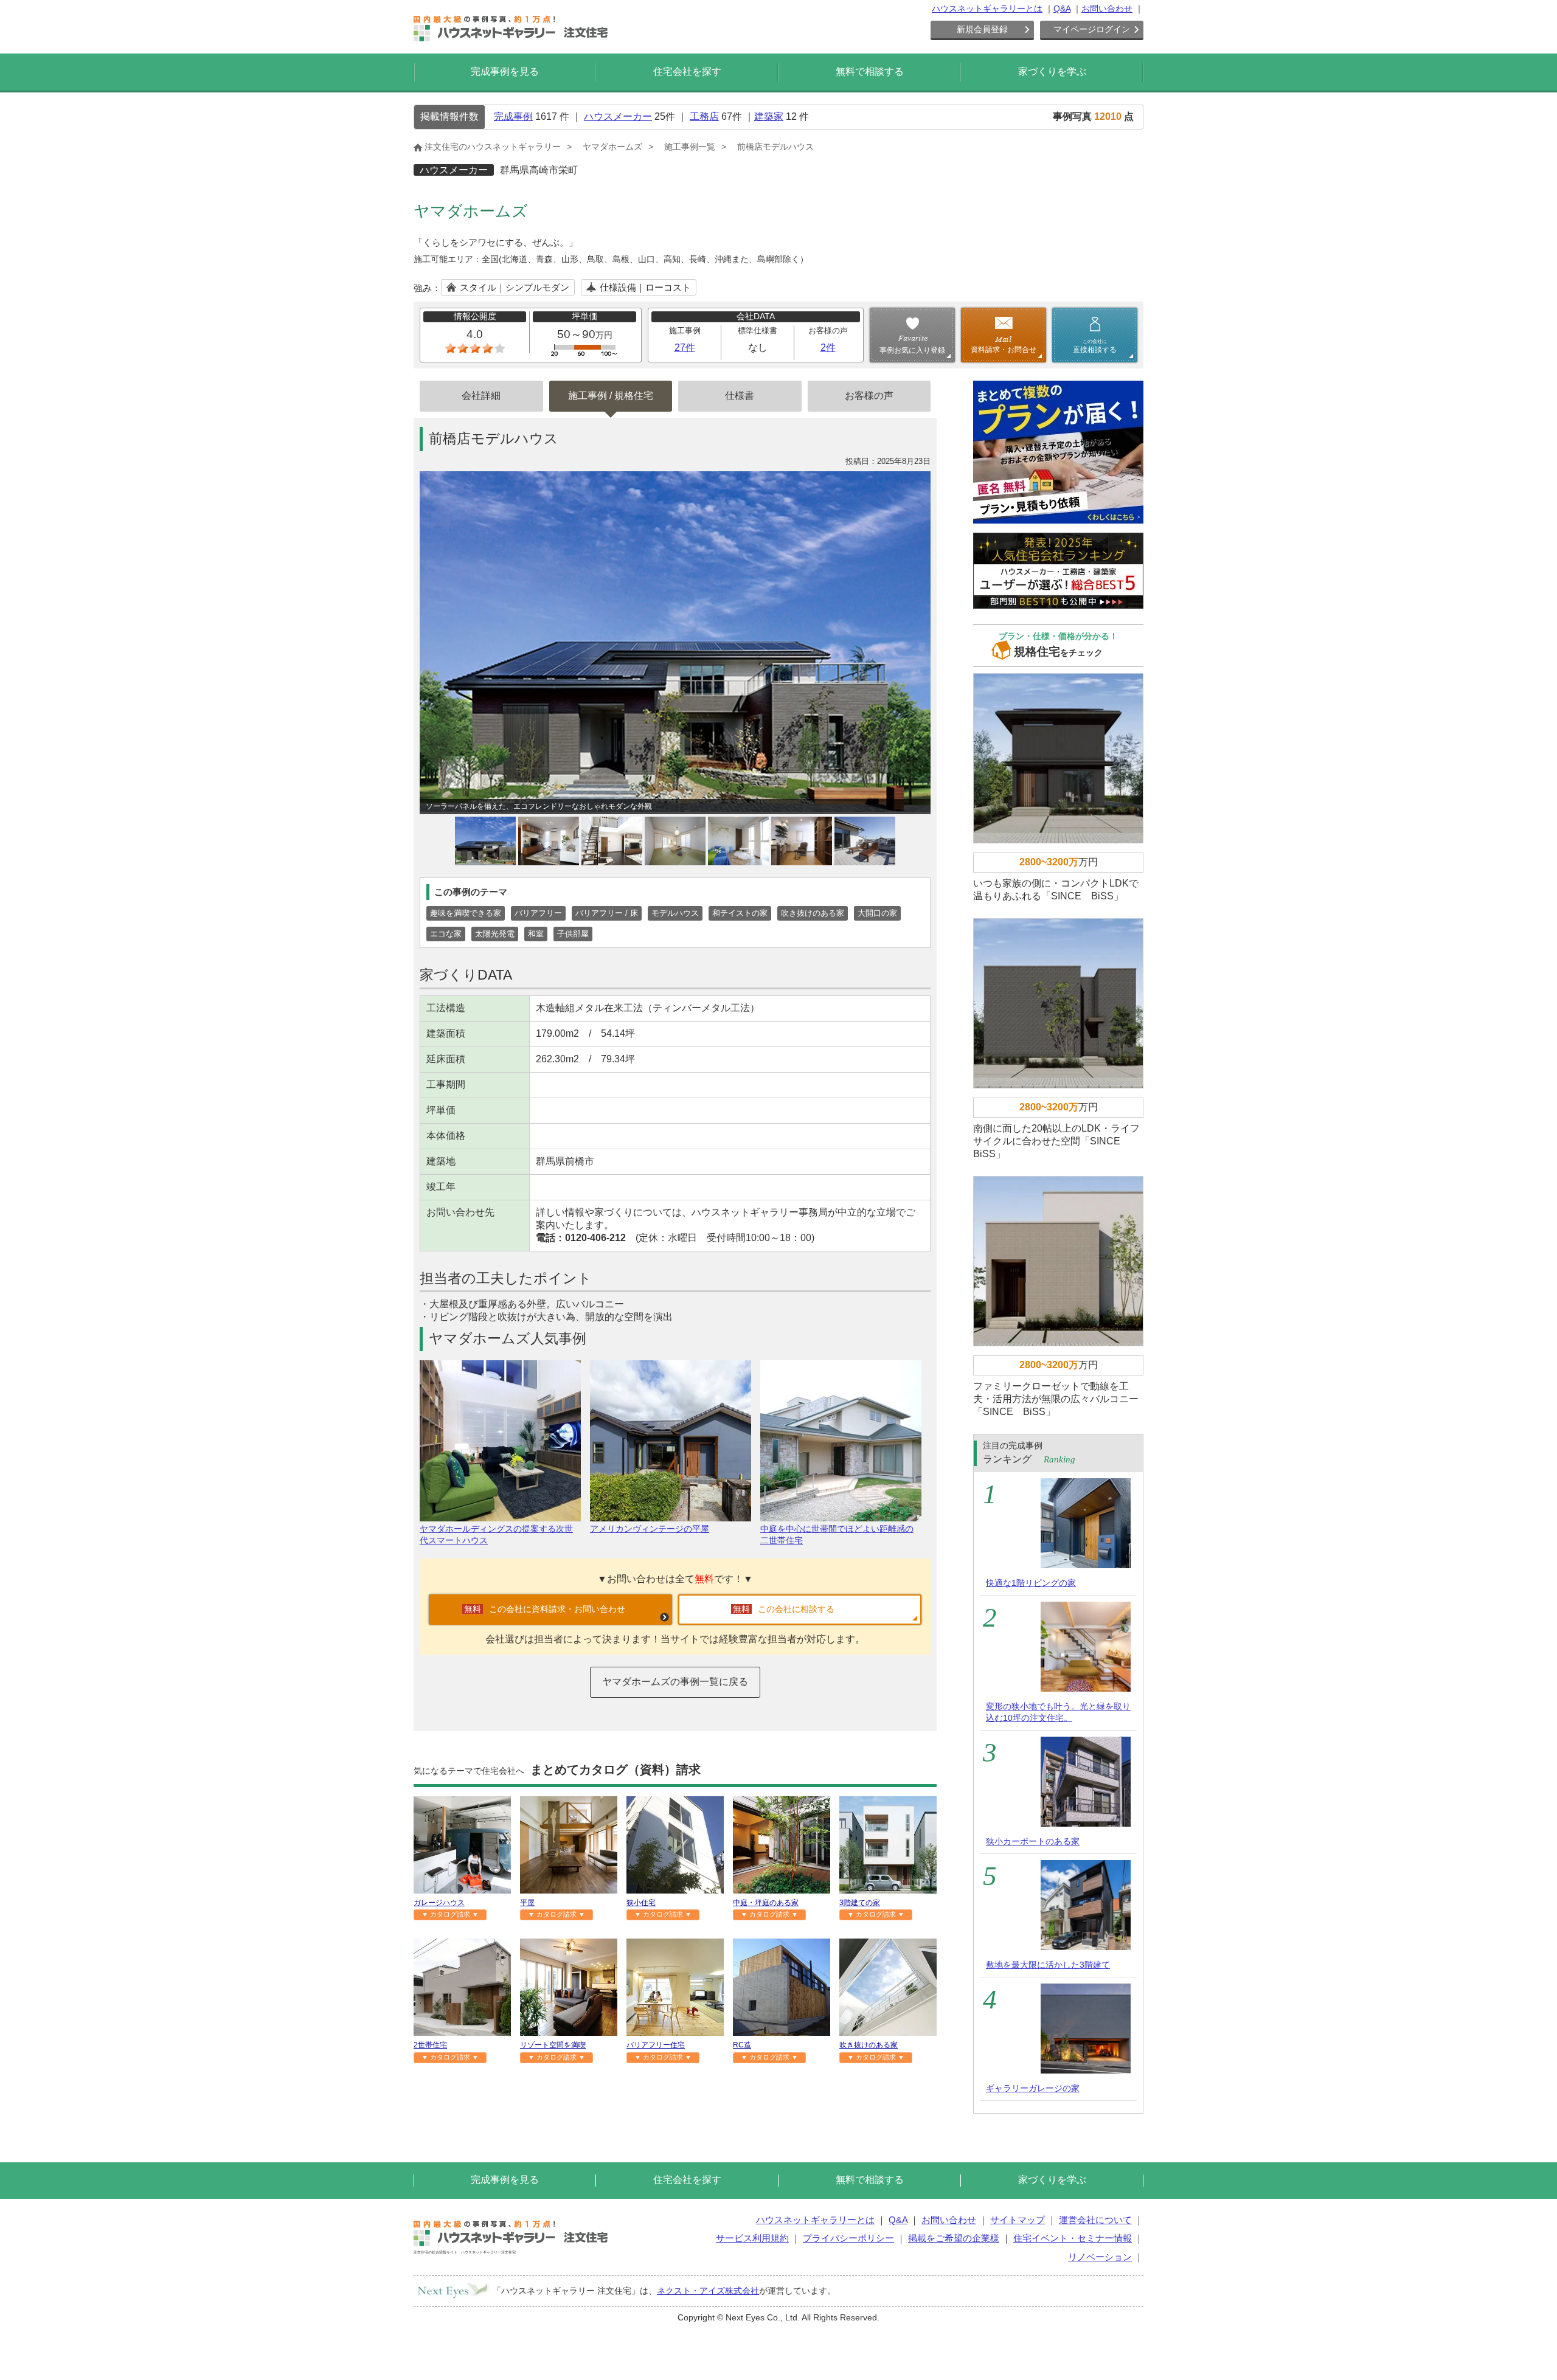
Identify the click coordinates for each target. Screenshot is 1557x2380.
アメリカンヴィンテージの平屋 (650, 1529)
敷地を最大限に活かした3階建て (1048, 1965)
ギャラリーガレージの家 (1033, 2088)
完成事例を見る (505, 71)
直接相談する (1095, 346)
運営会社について (1095, 2220)
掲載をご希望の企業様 (954, 2238)
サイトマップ (1018, 2220)
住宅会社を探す (687, 71)
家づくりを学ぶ (1052, 71)
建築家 (769, 116)
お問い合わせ (1107, 9)
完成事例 (513, 116)
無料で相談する (870, 71)
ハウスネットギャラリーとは (987, 9)
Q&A (1062, 9)
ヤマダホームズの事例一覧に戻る (675, 1682)
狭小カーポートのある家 (1033, 1841)
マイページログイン (1092, 29)
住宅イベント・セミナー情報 (1073, 2238)
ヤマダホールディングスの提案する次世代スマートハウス (496, 1534)
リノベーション (1100, 2257)
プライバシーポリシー (848, 2238)
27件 (685, 348)
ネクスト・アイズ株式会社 (708, 2291)
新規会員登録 (982, 29)
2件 (828, 348)
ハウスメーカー (618, 116)
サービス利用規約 (752, 2238)
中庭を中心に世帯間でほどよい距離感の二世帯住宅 (837, 1534)
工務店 (704, 116)
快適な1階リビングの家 (1031, 1583)
